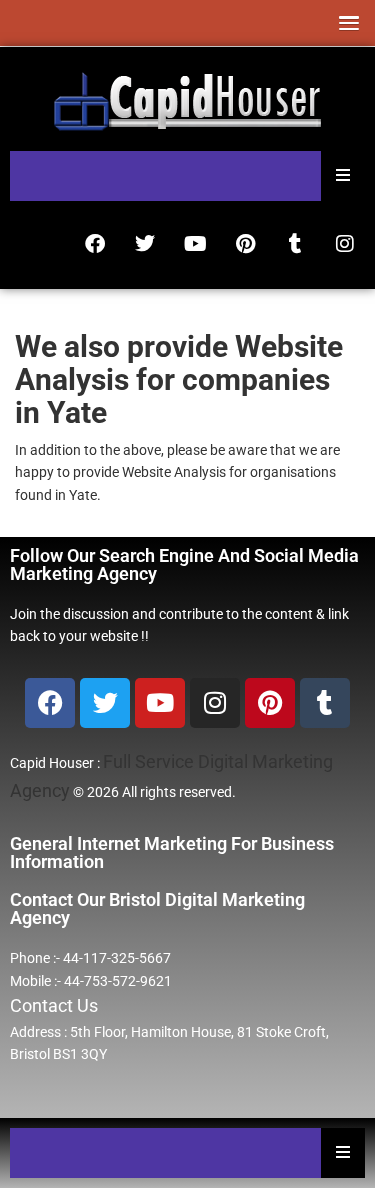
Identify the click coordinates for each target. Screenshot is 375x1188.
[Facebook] (95, 244)
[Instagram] (345, 244)
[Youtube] (195, 244)
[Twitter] (145, 244)
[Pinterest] (245, 244)
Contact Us (54, 1005)
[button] (344, 22)
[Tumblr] (295, 244)
